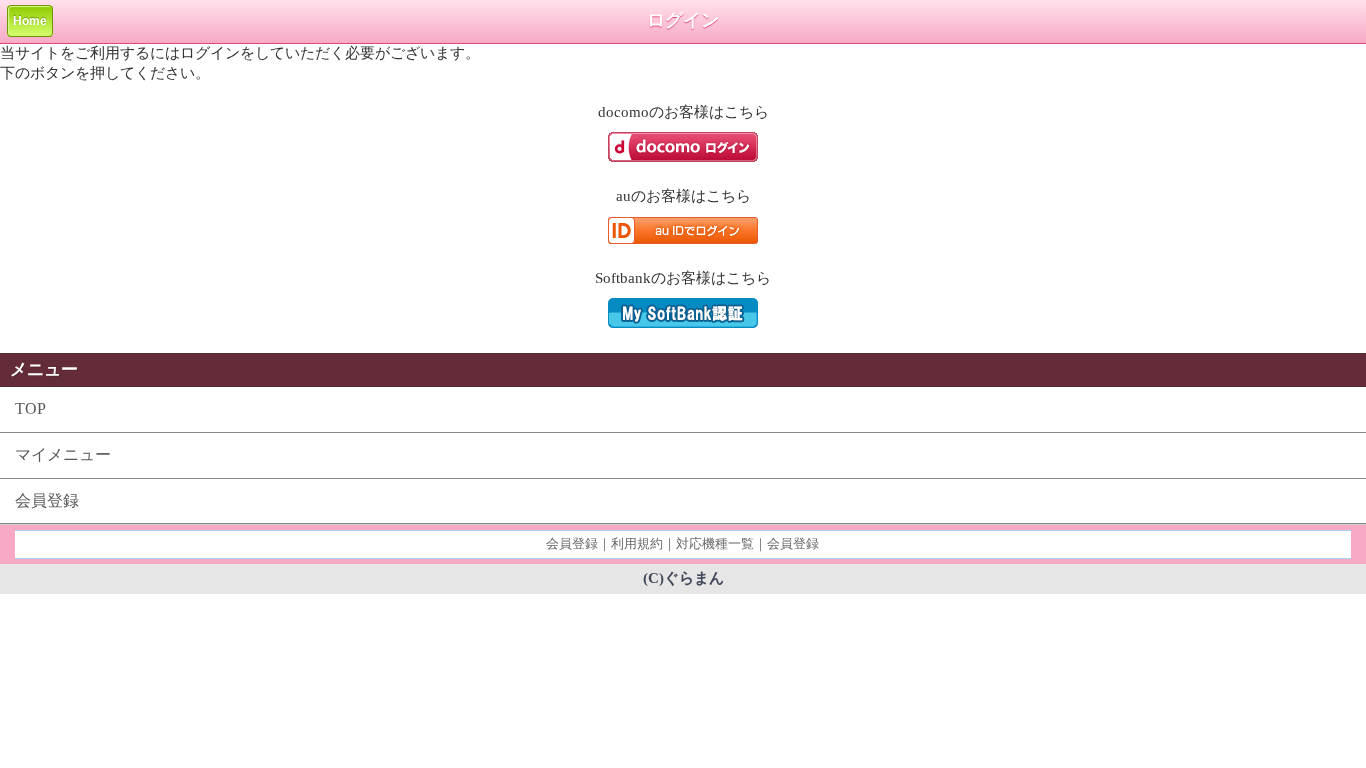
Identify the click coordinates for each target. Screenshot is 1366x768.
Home (30, 21)
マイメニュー (63, 454)
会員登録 (47, 500)
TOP (30, 408)
